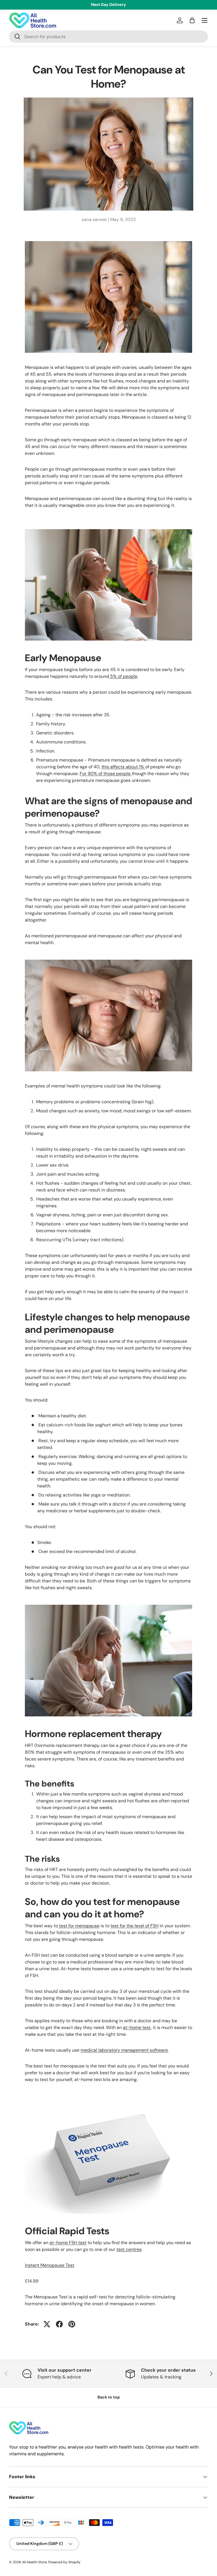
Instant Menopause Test (50, 2265)
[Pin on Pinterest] (72, 2324)
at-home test (137, 2027)
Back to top (109, 2397)
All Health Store (34, 2562)
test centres (129, 2249)
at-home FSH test (68, 2243)
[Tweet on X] (47, 2324)
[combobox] (108, 37)
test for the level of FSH (134, 1926)
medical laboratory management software (124, 2050)
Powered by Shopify (64, 2562)
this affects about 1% (123, 767)
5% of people (123, 676)
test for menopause (79, 1926)
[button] (192, 20)
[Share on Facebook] (59, 2324)
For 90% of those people (106, 774)
